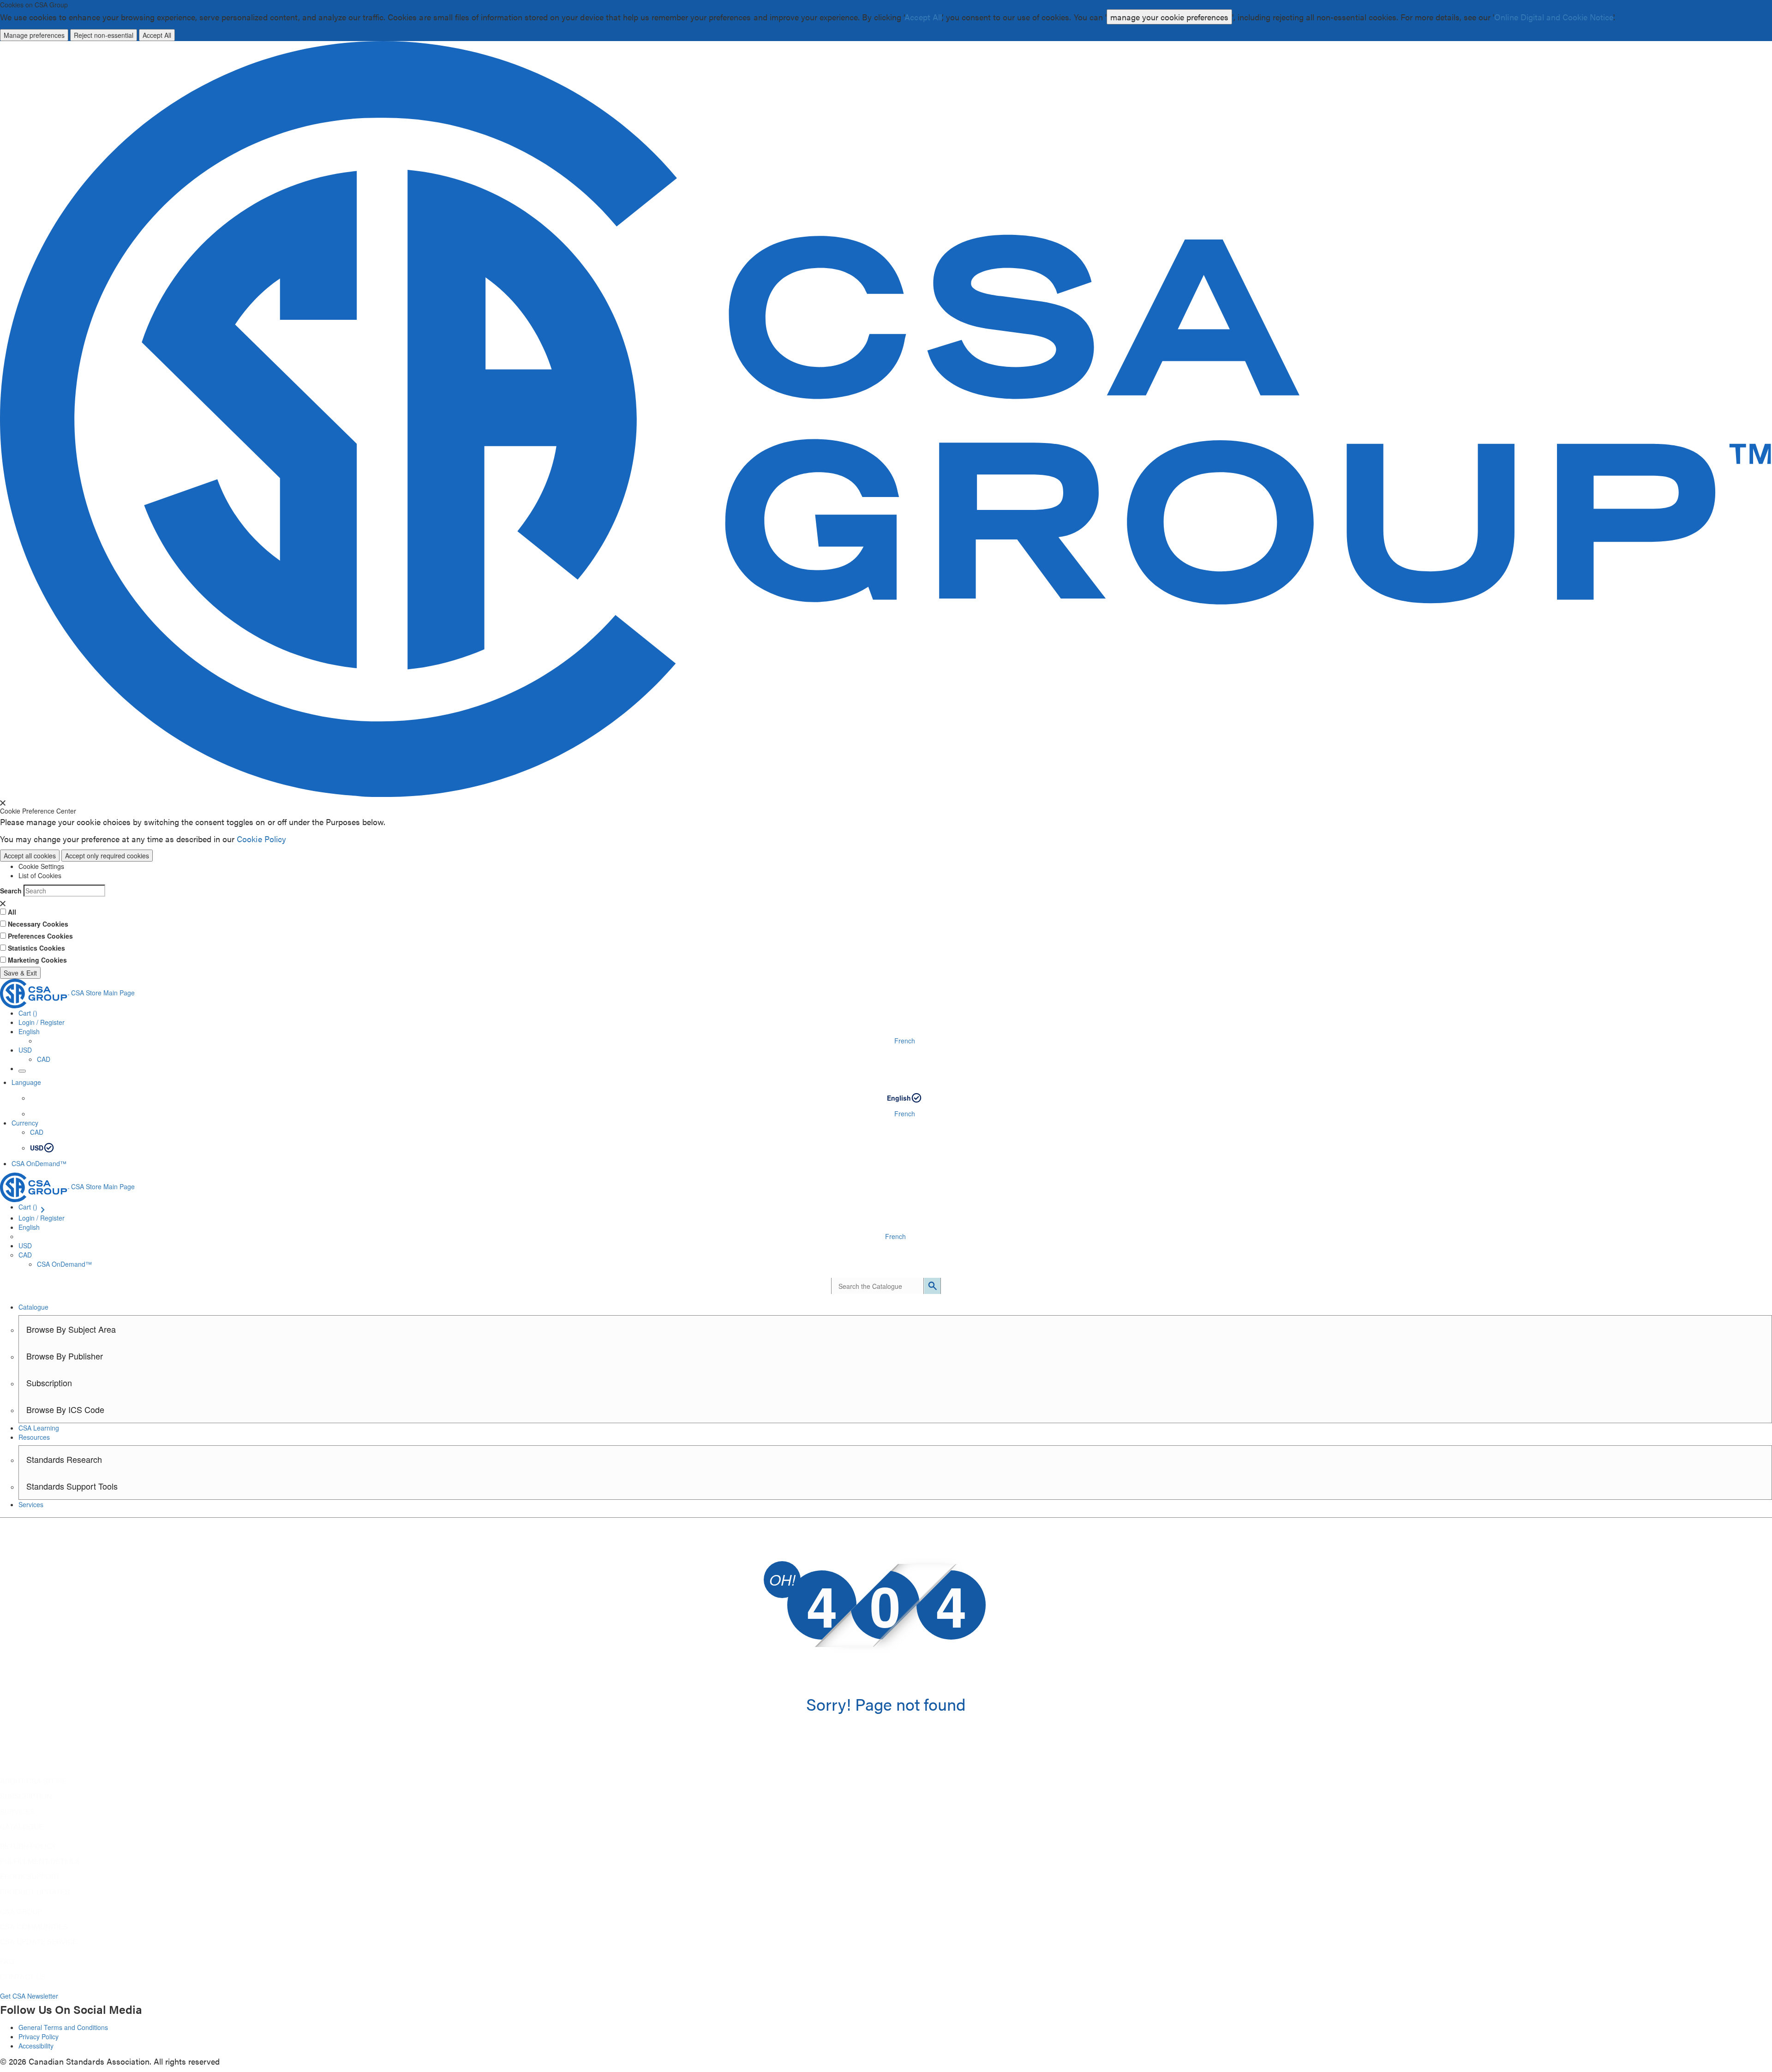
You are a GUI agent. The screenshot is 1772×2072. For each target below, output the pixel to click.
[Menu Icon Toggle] (22, 1071)
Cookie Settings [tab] (41, 866)
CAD (44, 1059)
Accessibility (36, 2046)
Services (17, 1811)
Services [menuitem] (31, 1504)
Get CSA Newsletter (29, 1996)
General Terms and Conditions (63, 2027)
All (12, 912)
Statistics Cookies (36, 948)
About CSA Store (33, 1781)
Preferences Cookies (40, 936)
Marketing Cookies (37, 960)
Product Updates (35, 1892)
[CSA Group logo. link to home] (886, 418)
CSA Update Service (39, 1941)
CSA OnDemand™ (39, 1163)
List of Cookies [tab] (40, 875)
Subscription (26, 1796)
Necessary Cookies (38, 924)
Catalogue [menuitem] (33, 1307)
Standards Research (64, 1459)
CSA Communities (34, 1927)
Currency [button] (25, 1123)
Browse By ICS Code (65, 1409)
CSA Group (21, 1911)
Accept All (923, 17)
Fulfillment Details (40, 1861)
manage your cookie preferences (1169, 17)
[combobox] (877, 1286)
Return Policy (28, 1846)
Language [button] (26, 1082)
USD (25, 1050)
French (905, 1041)
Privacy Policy (39, 2036)
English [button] (29, 1031)
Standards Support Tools (72, 1486)
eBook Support (30, 1876)
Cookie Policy (261, 839)
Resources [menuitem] (34, 1437)
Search (11, 891)
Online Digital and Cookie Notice (1554, 17)
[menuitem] (895, 1409)
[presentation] (3, 803)
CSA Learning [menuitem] (39, 1428)
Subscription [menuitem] (49, 1383)
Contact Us (23, 1976)
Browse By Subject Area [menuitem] (71, 1329)
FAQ (7, 1961)
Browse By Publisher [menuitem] (65, 1356)
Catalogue (22, 1826)
